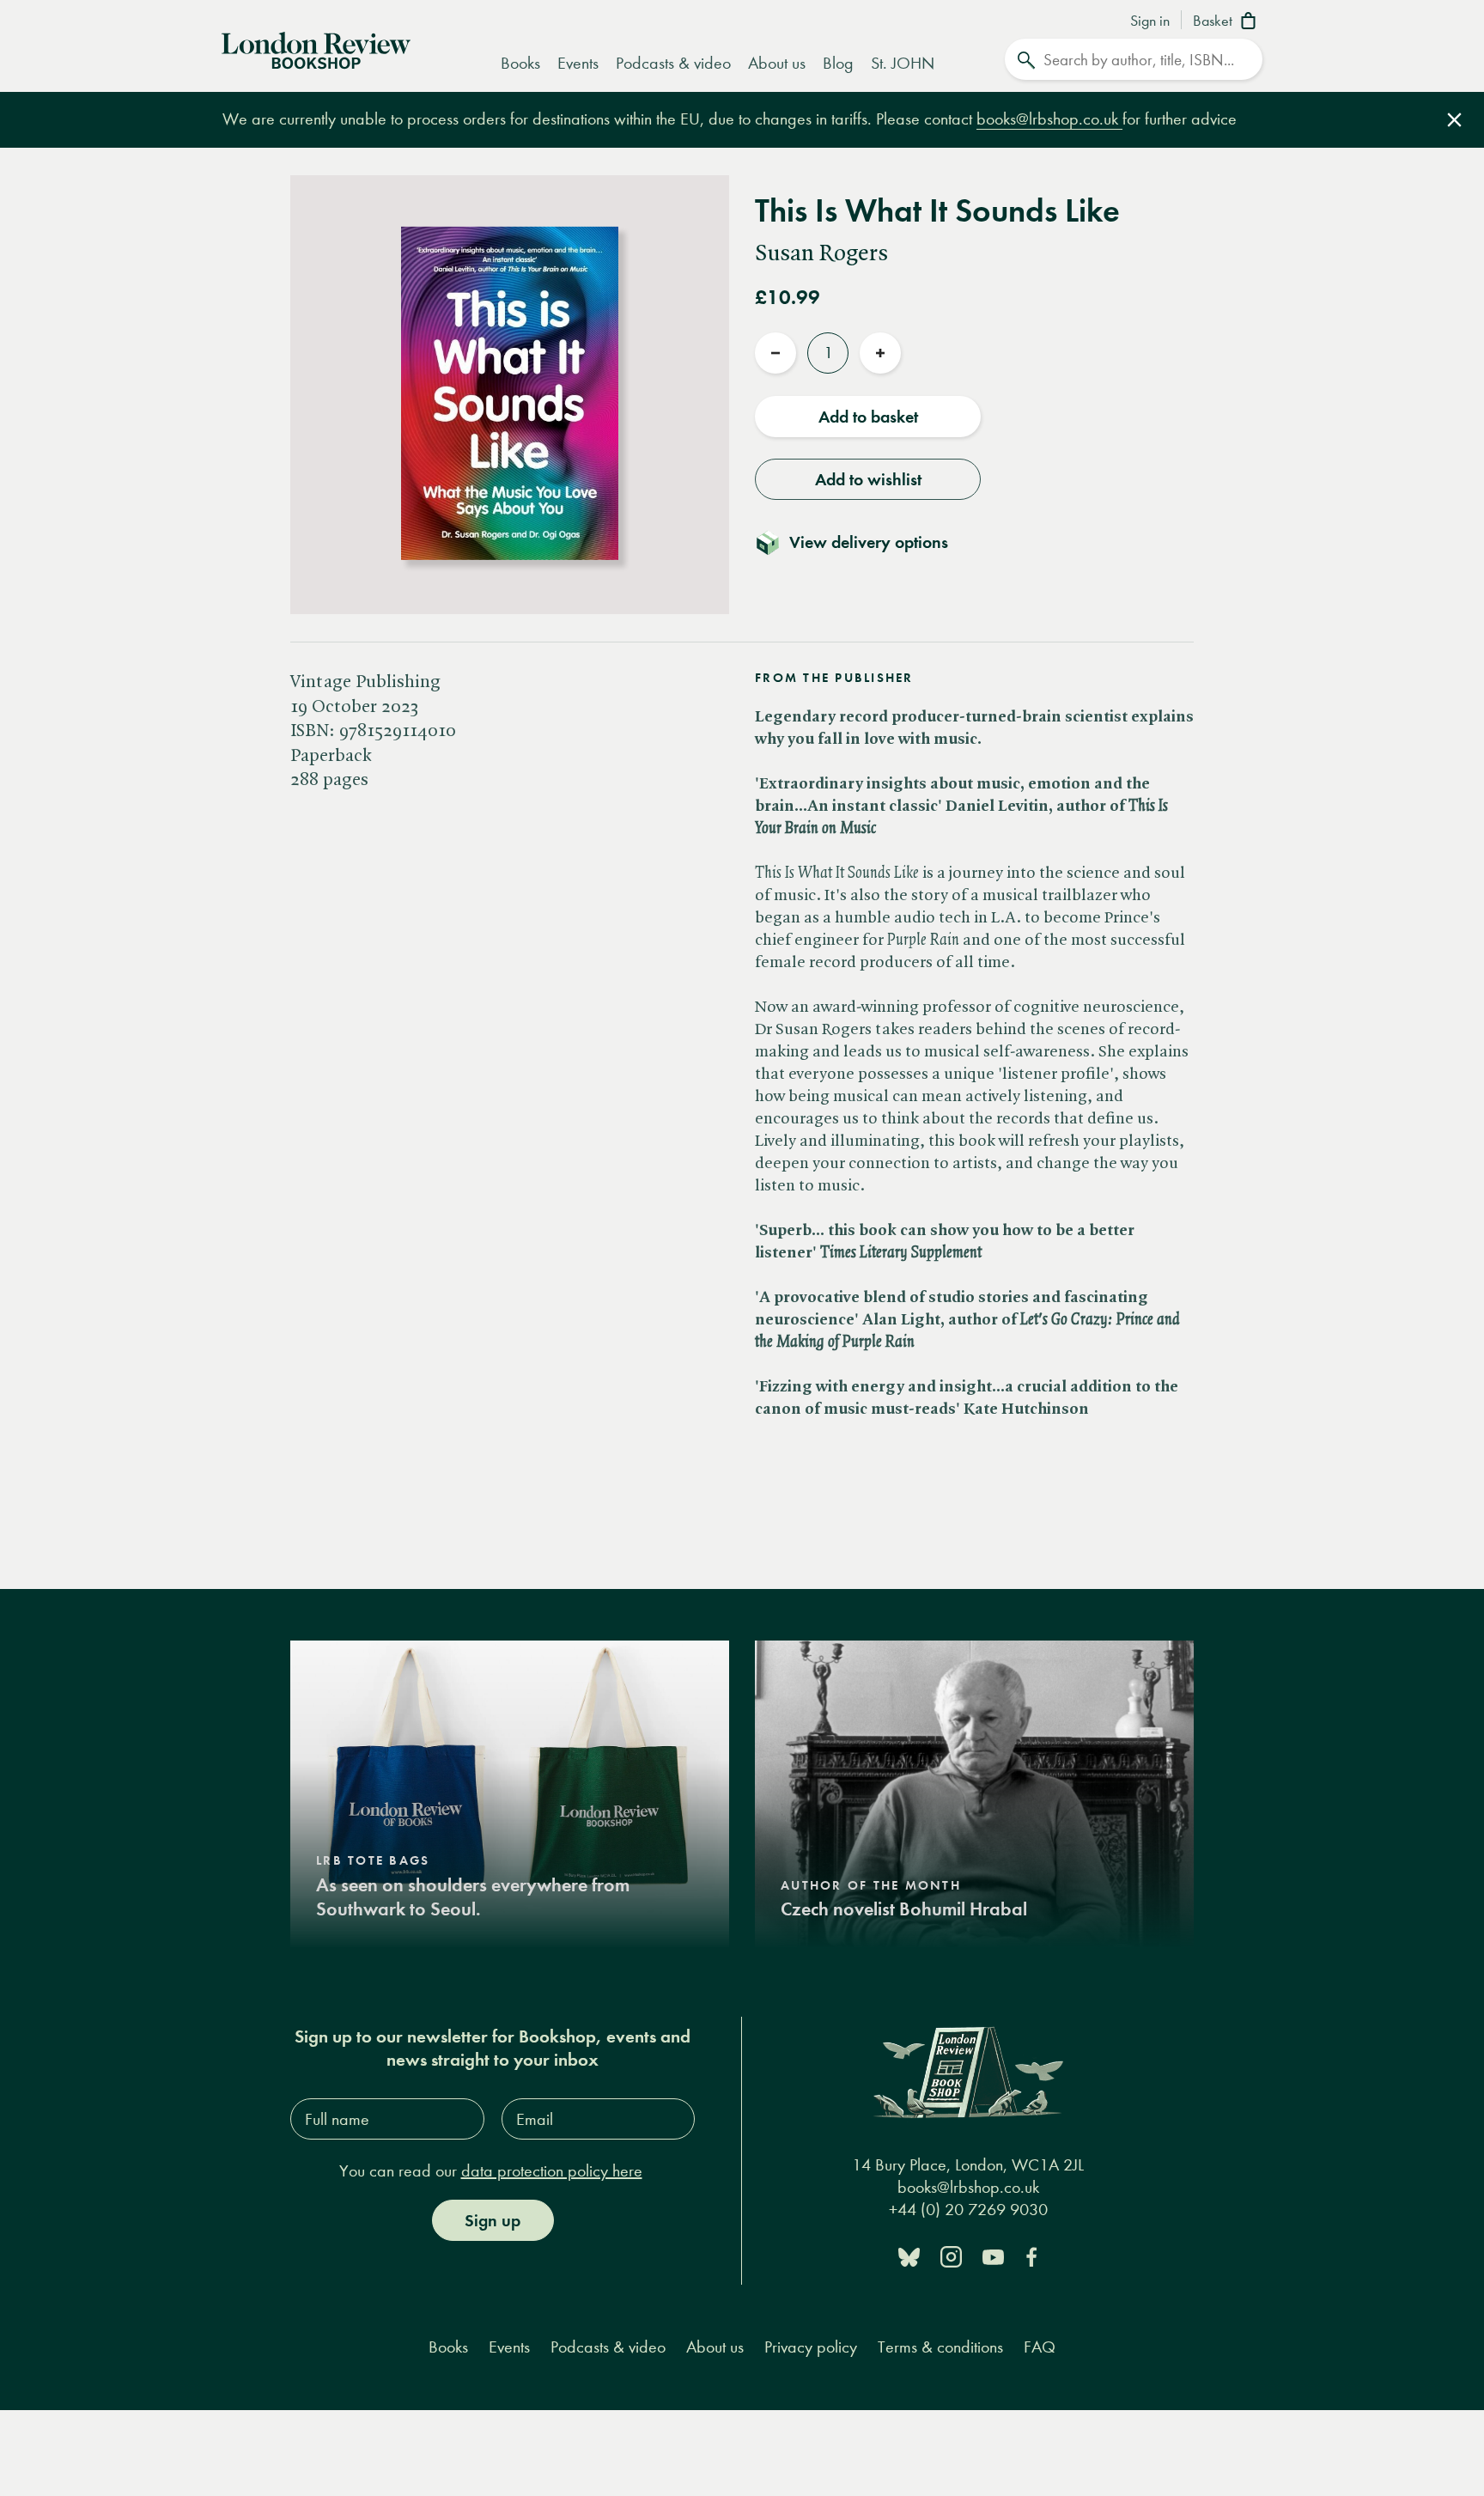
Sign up (493, 2220)
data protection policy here (552, 2171)
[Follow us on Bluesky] (909, 2256)
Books (520, 63)
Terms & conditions (940, 2347)
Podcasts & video (673, 63)
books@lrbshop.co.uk (1049, 119)
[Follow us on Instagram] (951, 2256)
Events (578, 63)
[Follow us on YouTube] (993, 2256)
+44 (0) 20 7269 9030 (968, 2209)
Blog (838, 63)
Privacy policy (811, 2347)
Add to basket (868, 417)
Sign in (1150, 21)
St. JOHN (903, 63)
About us (777, 63)
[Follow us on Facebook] (1031, 2256)
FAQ (1040, 2347)
